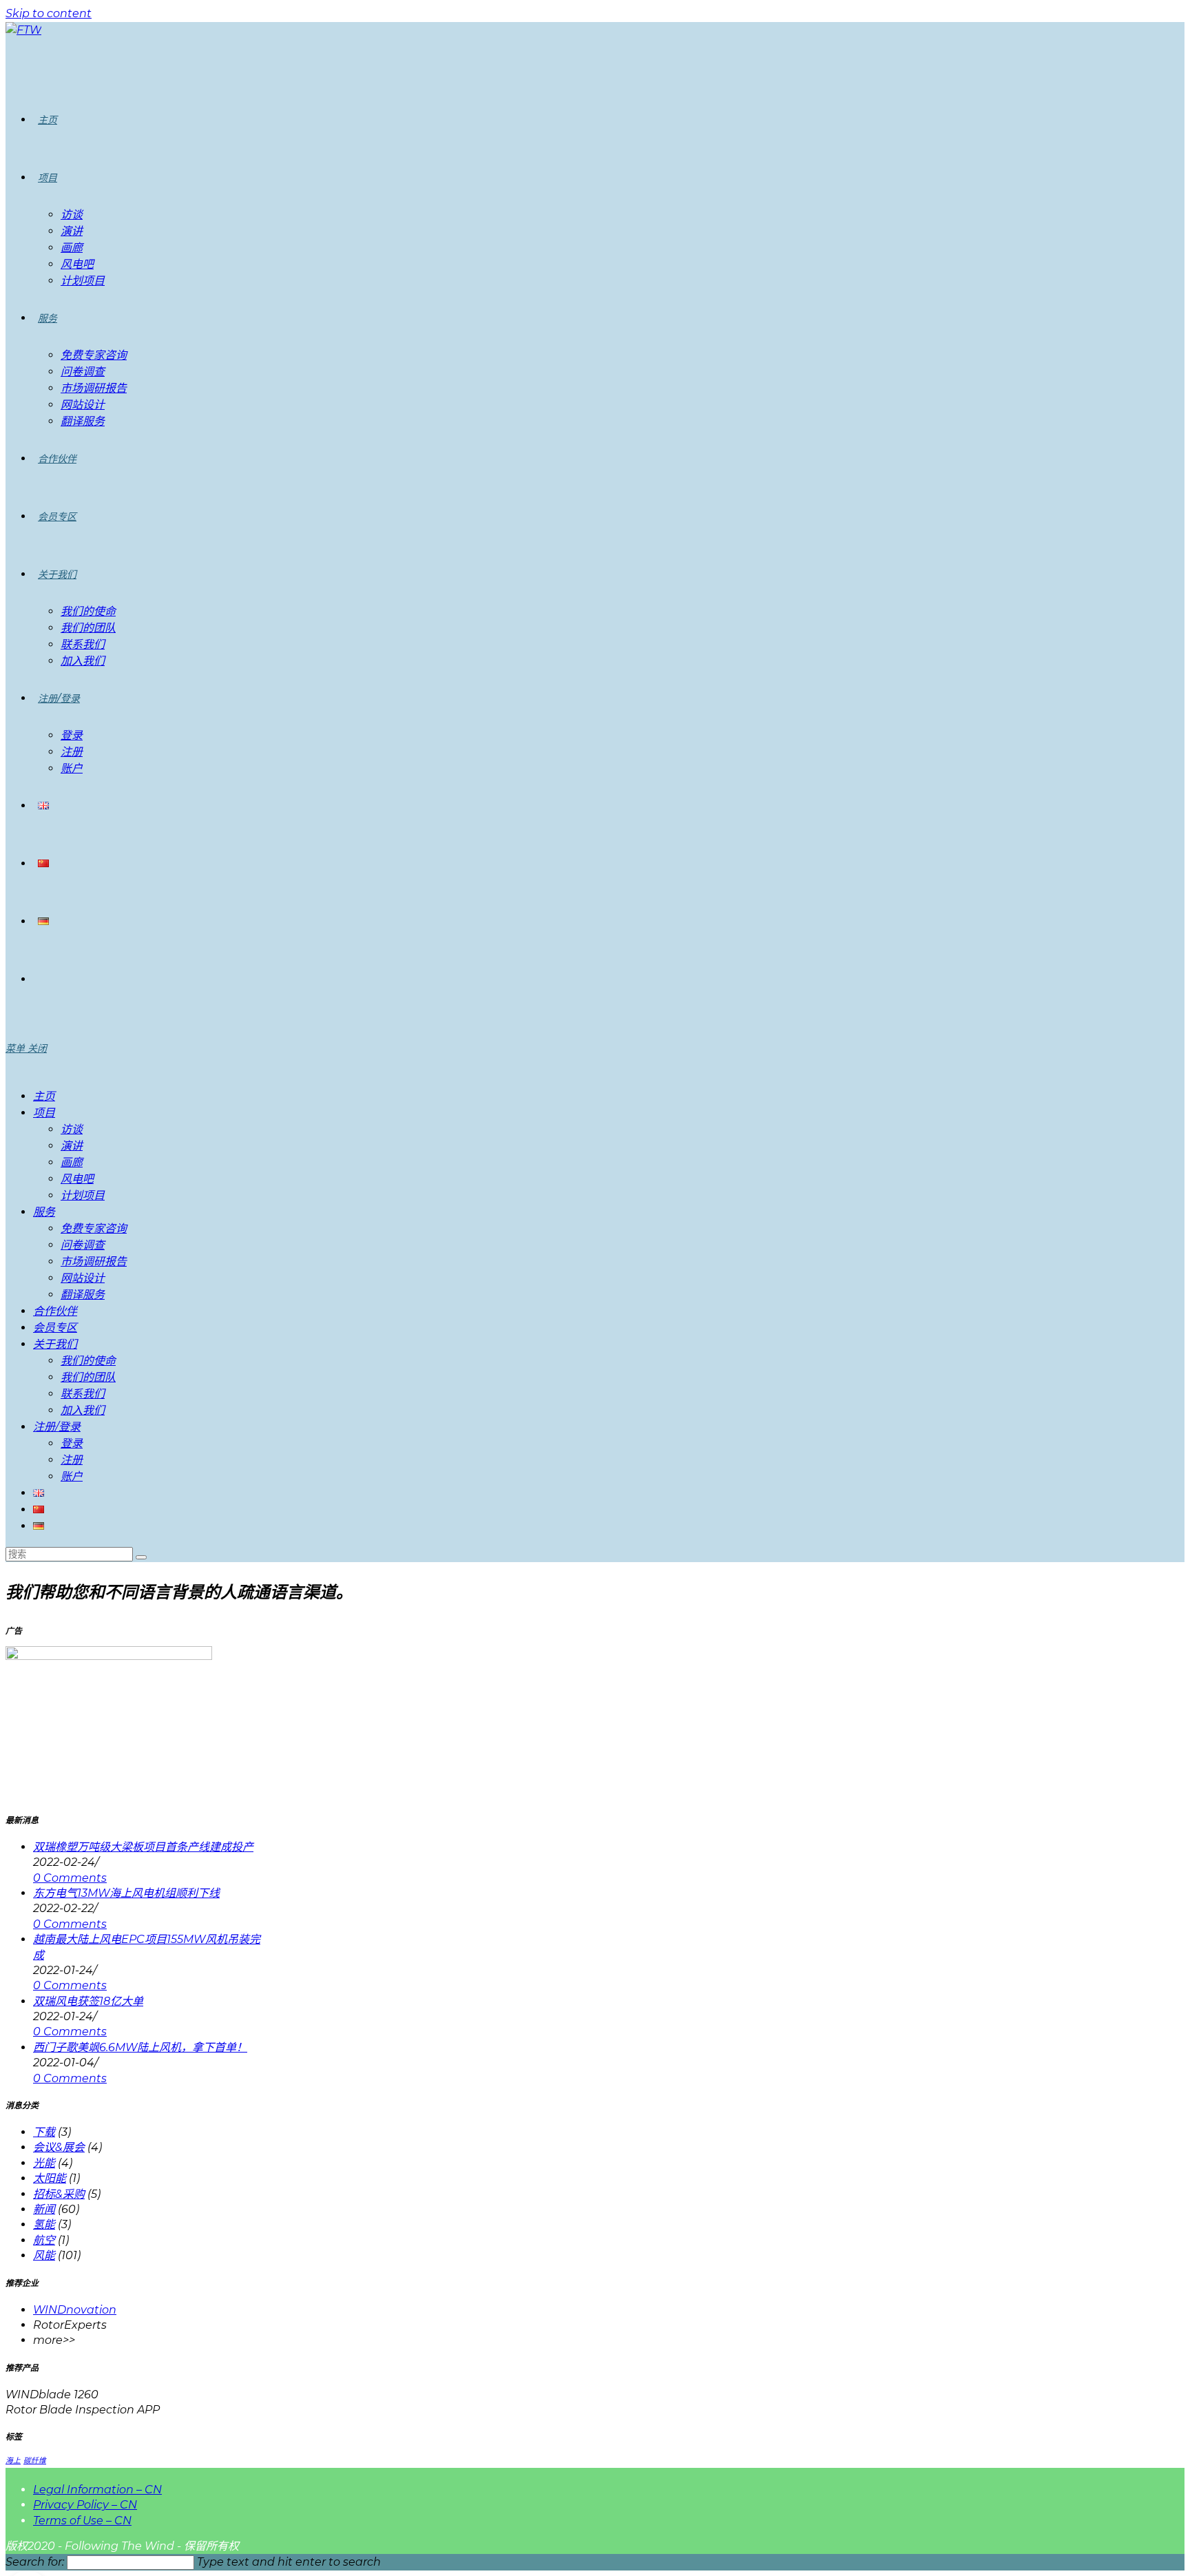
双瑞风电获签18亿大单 (88, 2001)
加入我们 (83, 1410)
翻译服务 (83, 1295)
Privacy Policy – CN (85, 2505)
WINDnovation (75, 2310)
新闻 (44, 2209)
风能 (44, 2255)
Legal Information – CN (97, 2490)
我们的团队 (88, 1377)
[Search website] (38, 979)
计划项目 (83, 1195)
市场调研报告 (94, 1261)
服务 (44, 1212)
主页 (44, 1096)
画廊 (72, 1162)
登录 (72, 1443)
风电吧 (77, 1179)
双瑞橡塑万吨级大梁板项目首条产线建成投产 (143, 1847)
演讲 (72, 1146)
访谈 (72, 1129)
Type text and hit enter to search (289, 2562)
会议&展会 (59, 2147)
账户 (72, 1476)
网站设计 (83, 1278)
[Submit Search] (141, 1557)
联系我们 (83, 1394)
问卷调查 (83, 1245)
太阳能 (50, 2178)
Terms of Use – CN (82, 2521)
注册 (72, 1460)
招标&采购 (59, 2194)
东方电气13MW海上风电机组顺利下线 (126, 1893)
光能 (44, 2163)
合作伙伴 (55, 1311)
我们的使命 (88, 1361)
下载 (44, 2132)
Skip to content (49, 13)
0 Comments (70, 1878)
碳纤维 (35, 2461)
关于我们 (55, 1344)
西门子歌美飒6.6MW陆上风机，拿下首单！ (140, 2047)
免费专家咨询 (94, 1228)
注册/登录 (57, 1427)
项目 (44, 1113)
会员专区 (55, 1328)
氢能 (44, 2224)
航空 (44, 2240)
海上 (13, 2461)
